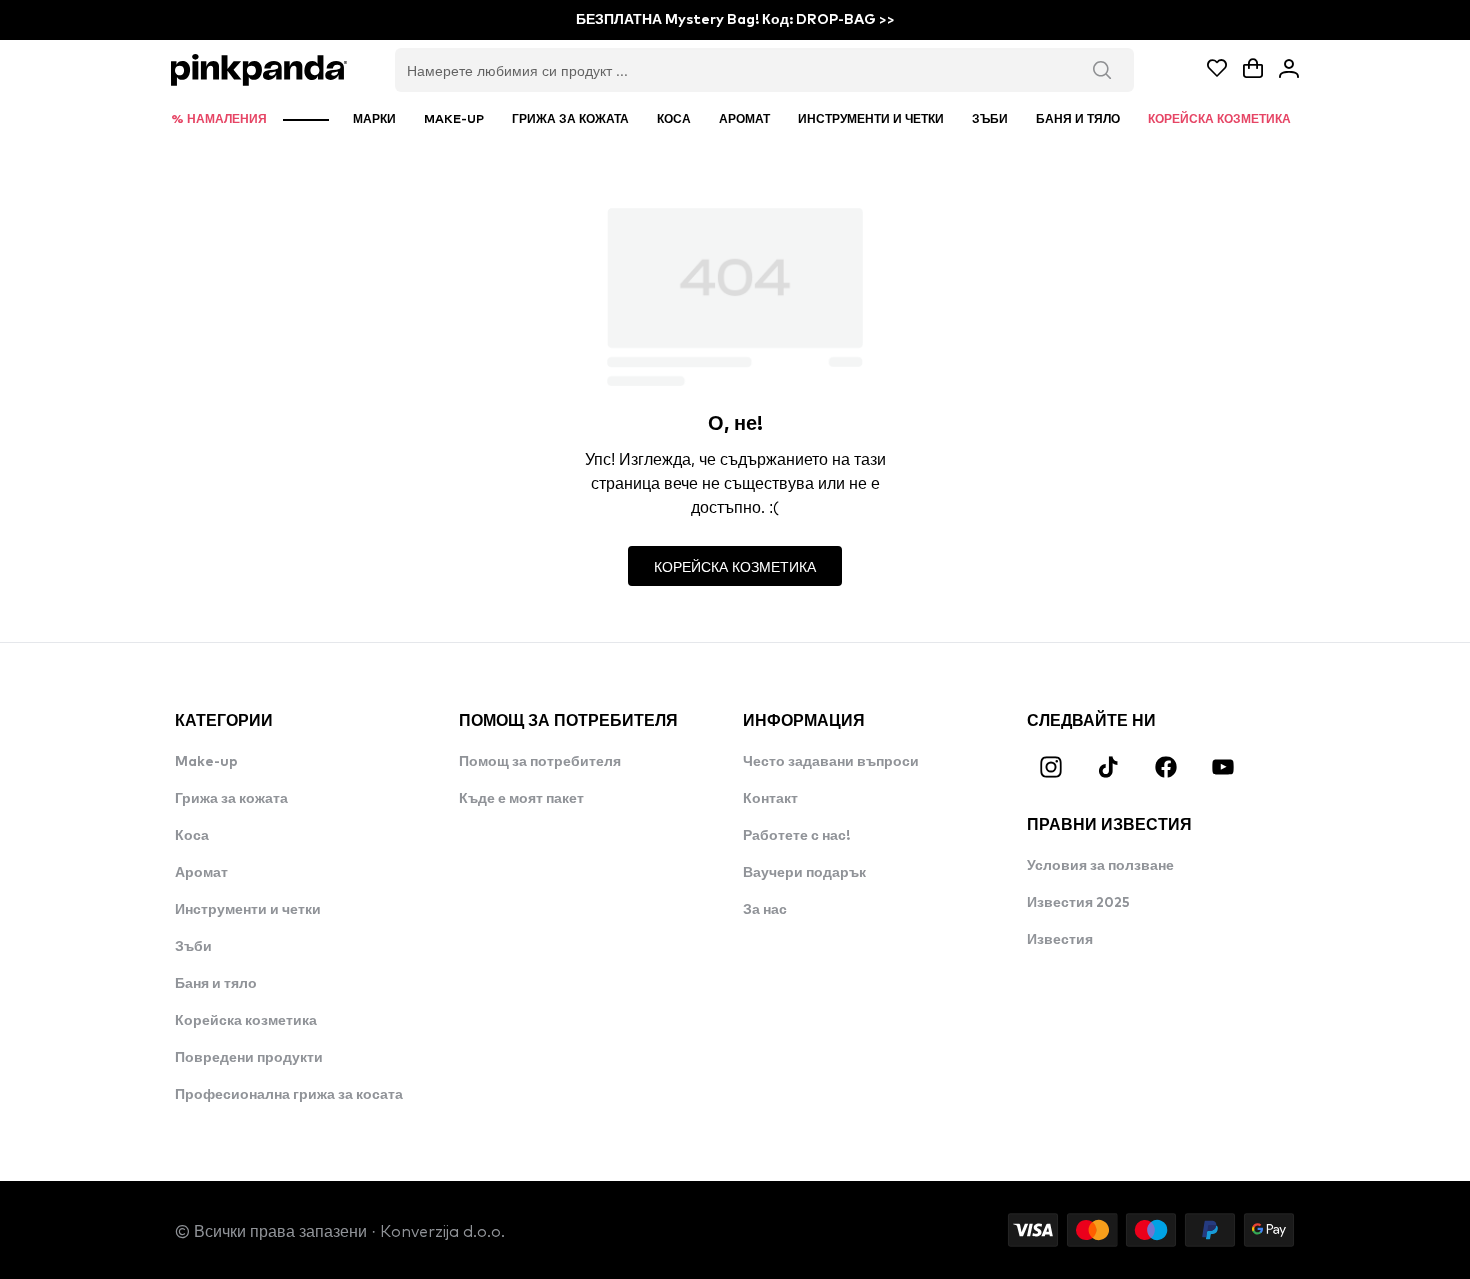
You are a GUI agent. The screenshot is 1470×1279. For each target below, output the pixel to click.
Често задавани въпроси (831, 762)
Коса (192, 836)
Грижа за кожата (231, 799)
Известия (1060, 940)
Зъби (193, 947)
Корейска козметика (246, 1021)
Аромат (201, 873)
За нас (765, 910)
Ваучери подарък (804, 873)
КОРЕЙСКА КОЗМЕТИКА (735, 566)
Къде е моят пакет (521, 799)
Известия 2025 (1078, 903)
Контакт (770, 799)
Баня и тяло (216, 984)
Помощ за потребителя (540, 762)
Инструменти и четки (248, 910)
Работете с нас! (796, 836)
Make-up (206, 762)
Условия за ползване (1100, 866)
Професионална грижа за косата (289, 1095)
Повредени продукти (249, 1058)
